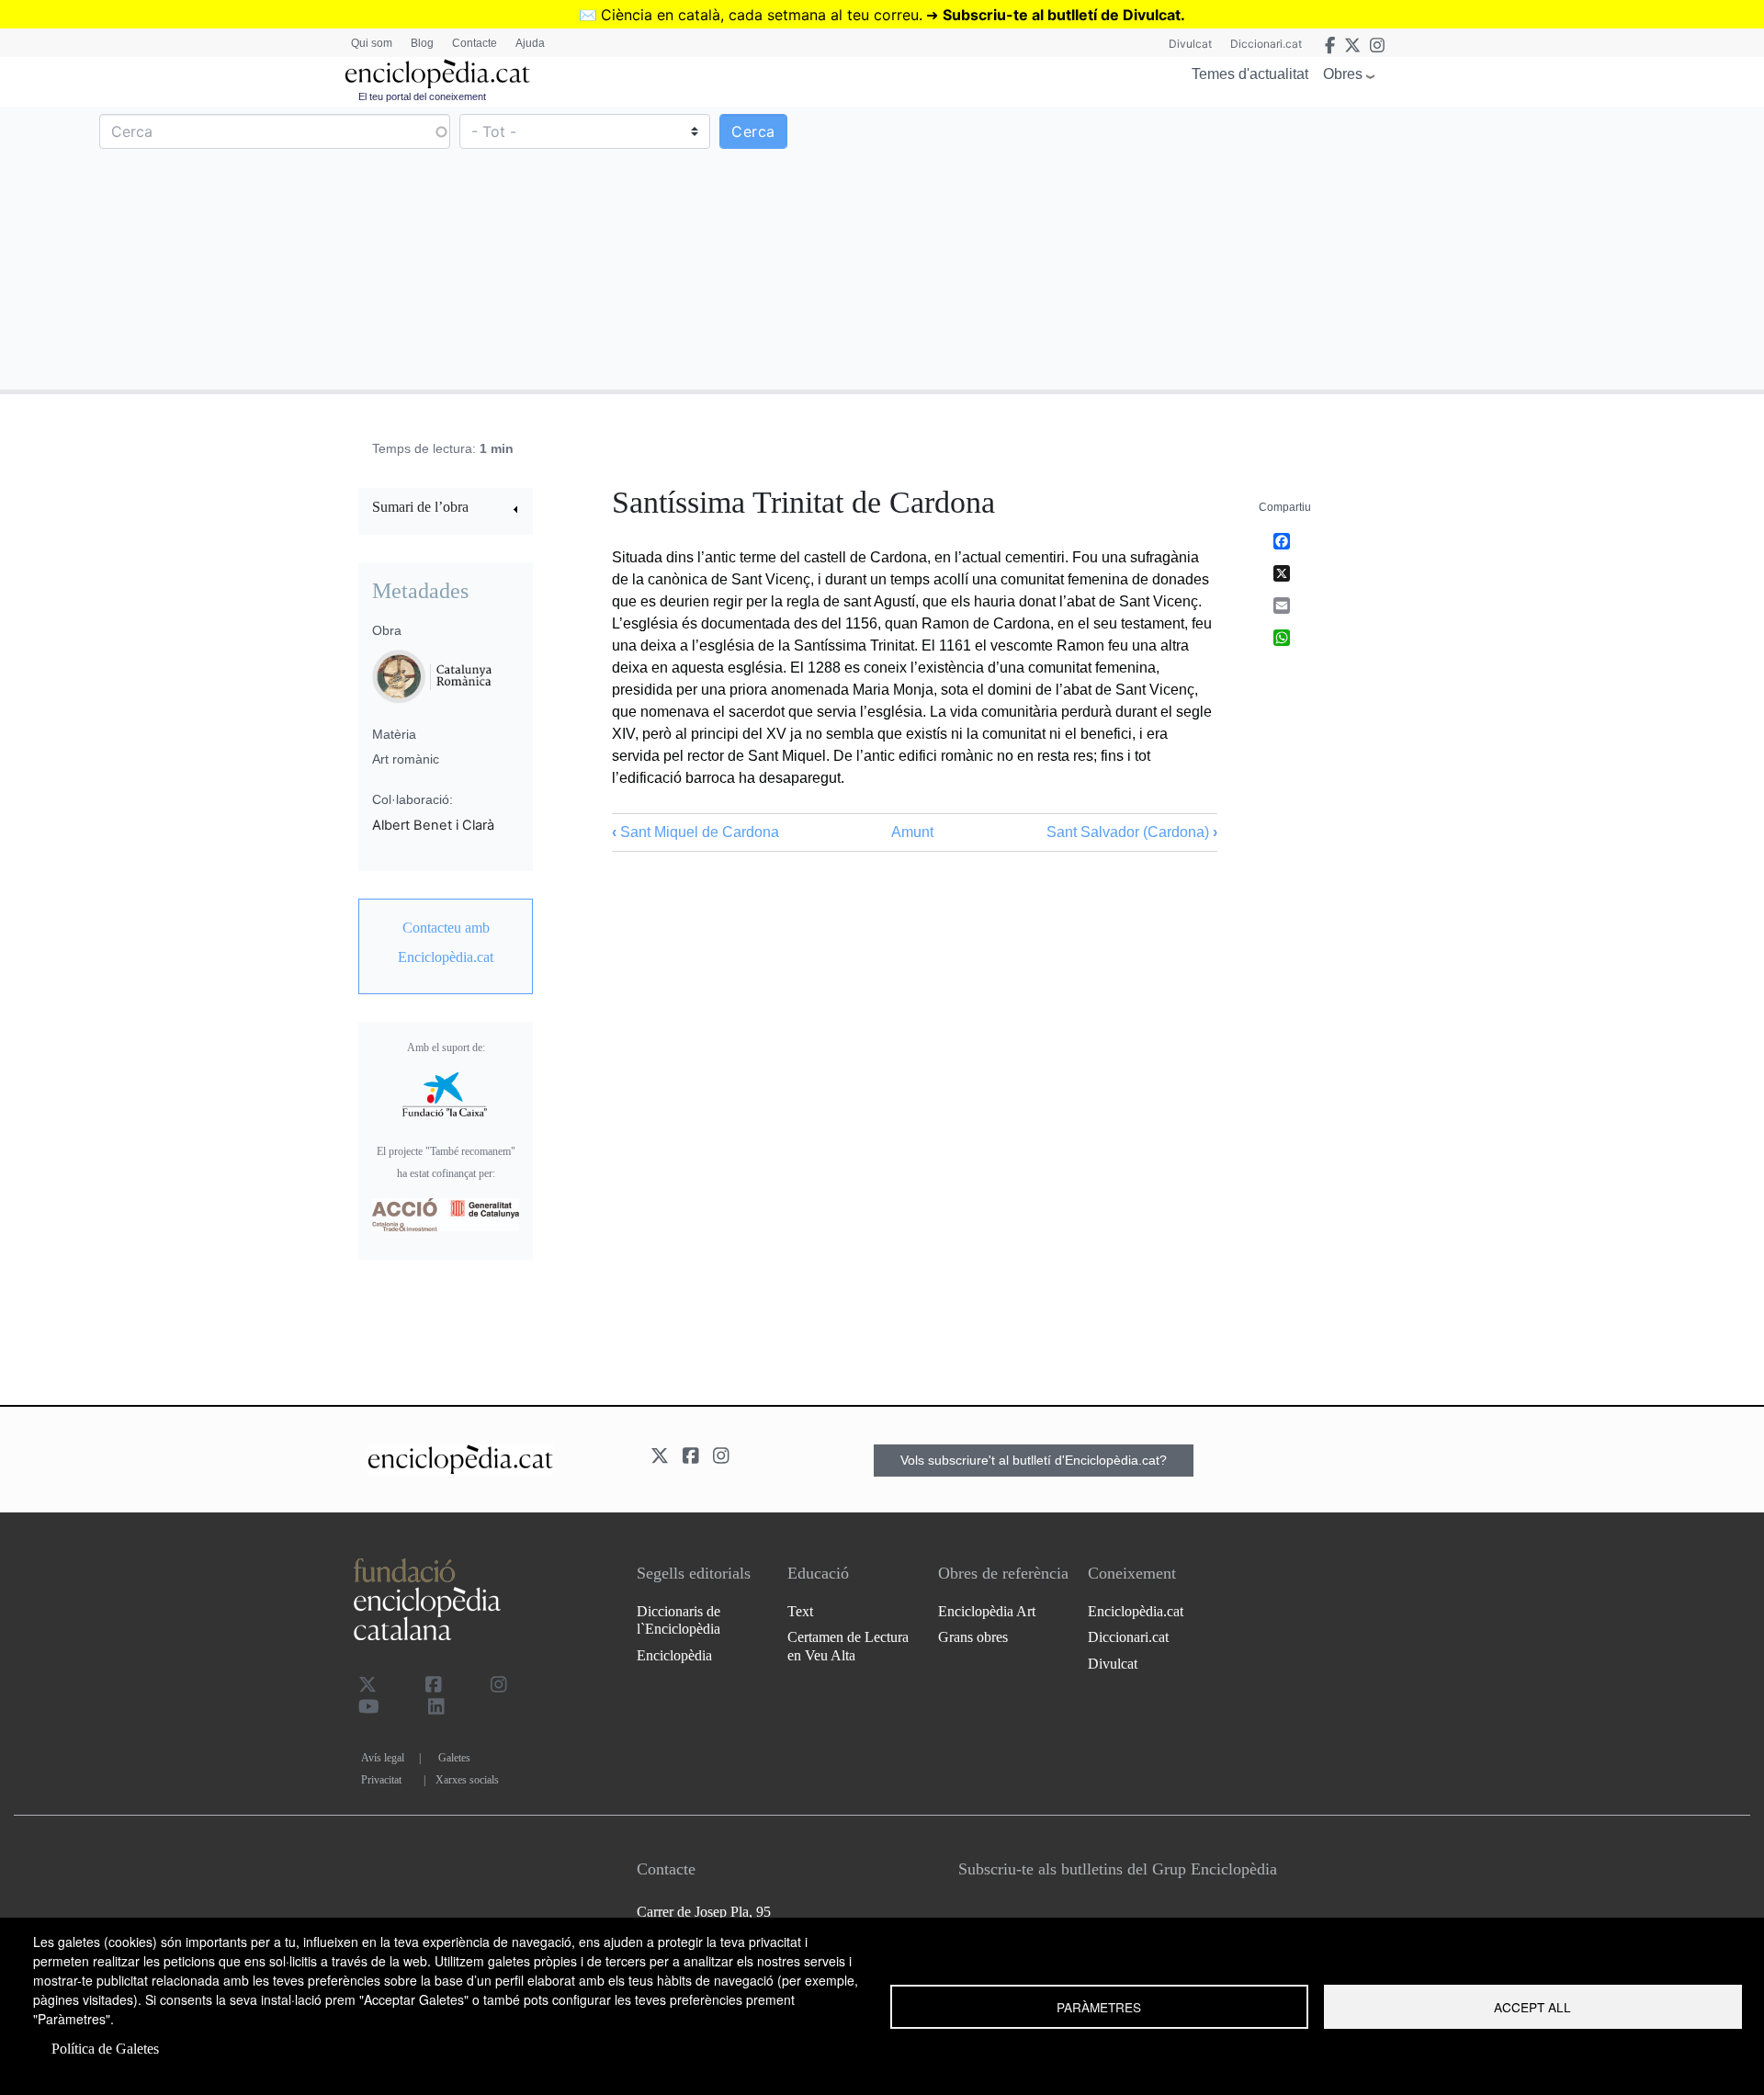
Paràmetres (1099, 2007)
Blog (422, 43)
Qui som (372, 43)
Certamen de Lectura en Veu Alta (848, 1646)
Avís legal (383, 1758)
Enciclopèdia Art (987, 1611)
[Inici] (437, 74)
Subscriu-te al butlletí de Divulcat (1062, 15)
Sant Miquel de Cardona (695, 832)
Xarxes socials (467, 1780)
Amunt (912, 832)
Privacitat (381, 1780)
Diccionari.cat (1266, 44)
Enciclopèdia (674, 1655)
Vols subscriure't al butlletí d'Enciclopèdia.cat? (1034, 1460)
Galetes (454, 1758)
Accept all (1532, 2007)
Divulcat (1190, 44)
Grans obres (973, 1637)
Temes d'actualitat (1250, 74)
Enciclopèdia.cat (1136, 1611)
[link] (446, 510)
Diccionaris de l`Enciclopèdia (678, 1620)
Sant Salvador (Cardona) (1132, 832)
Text (800, 1611)
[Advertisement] (1321, 247)
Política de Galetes (105, 2049)
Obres (1343, 74)
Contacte (475, 43)
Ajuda (530, 43)
